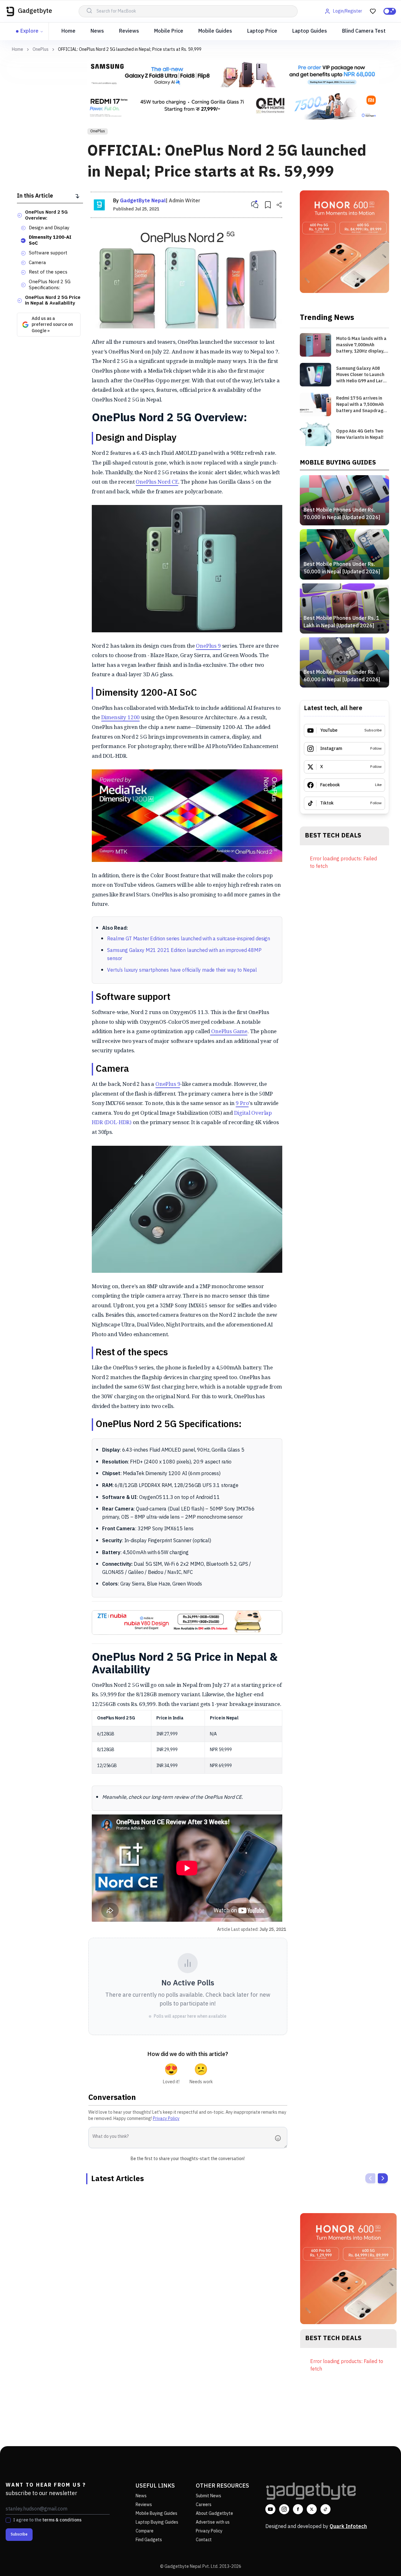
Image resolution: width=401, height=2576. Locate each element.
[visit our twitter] (312, 2509)
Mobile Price (169, 31)
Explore (29, 31)
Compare (145, 2531)
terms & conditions (62, 2520)
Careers (204, 2505)
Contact (204, 2540)
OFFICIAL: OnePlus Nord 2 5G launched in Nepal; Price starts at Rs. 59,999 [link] (130, 49)
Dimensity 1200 (121, 717)
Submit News (208, 2496)
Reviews (129, 31)
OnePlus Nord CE (157, 482)
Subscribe (19, 2534)
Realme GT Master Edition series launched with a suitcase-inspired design (189, 939)
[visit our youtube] (270, 2509)
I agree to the (47, 2520)
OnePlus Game (229, 1031)
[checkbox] (8, 2520)
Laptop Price (262, 31)
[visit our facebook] (298, 2509)
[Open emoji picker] (280, 2138)
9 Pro (242, 1103)
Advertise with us (213, 2522)
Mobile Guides (215, 31)
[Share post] (279, 205)
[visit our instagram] (284, 2509)
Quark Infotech (348, 2527)
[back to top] (382, 2560)
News (97, 31)
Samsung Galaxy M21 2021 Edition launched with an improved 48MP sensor (184, 955)
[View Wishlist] (373, 11)
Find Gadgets (149, 2540)
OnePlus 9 (208, 646)
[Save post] (268, 205)
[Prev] (370, 2178)
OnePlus (41, 50)
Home (68, 31)
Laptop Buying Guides (157, 2522)
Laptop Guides (310, 31)
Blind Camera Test (364, 31)
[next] (383, 2178)
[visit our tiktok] (325, 2509)
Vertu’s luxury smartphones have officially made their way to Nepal (182, 970)
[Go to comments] (255, 205)
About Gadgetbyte (214, 2513)
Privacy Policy (166, 2119)
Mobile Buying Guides (156, 2513)
